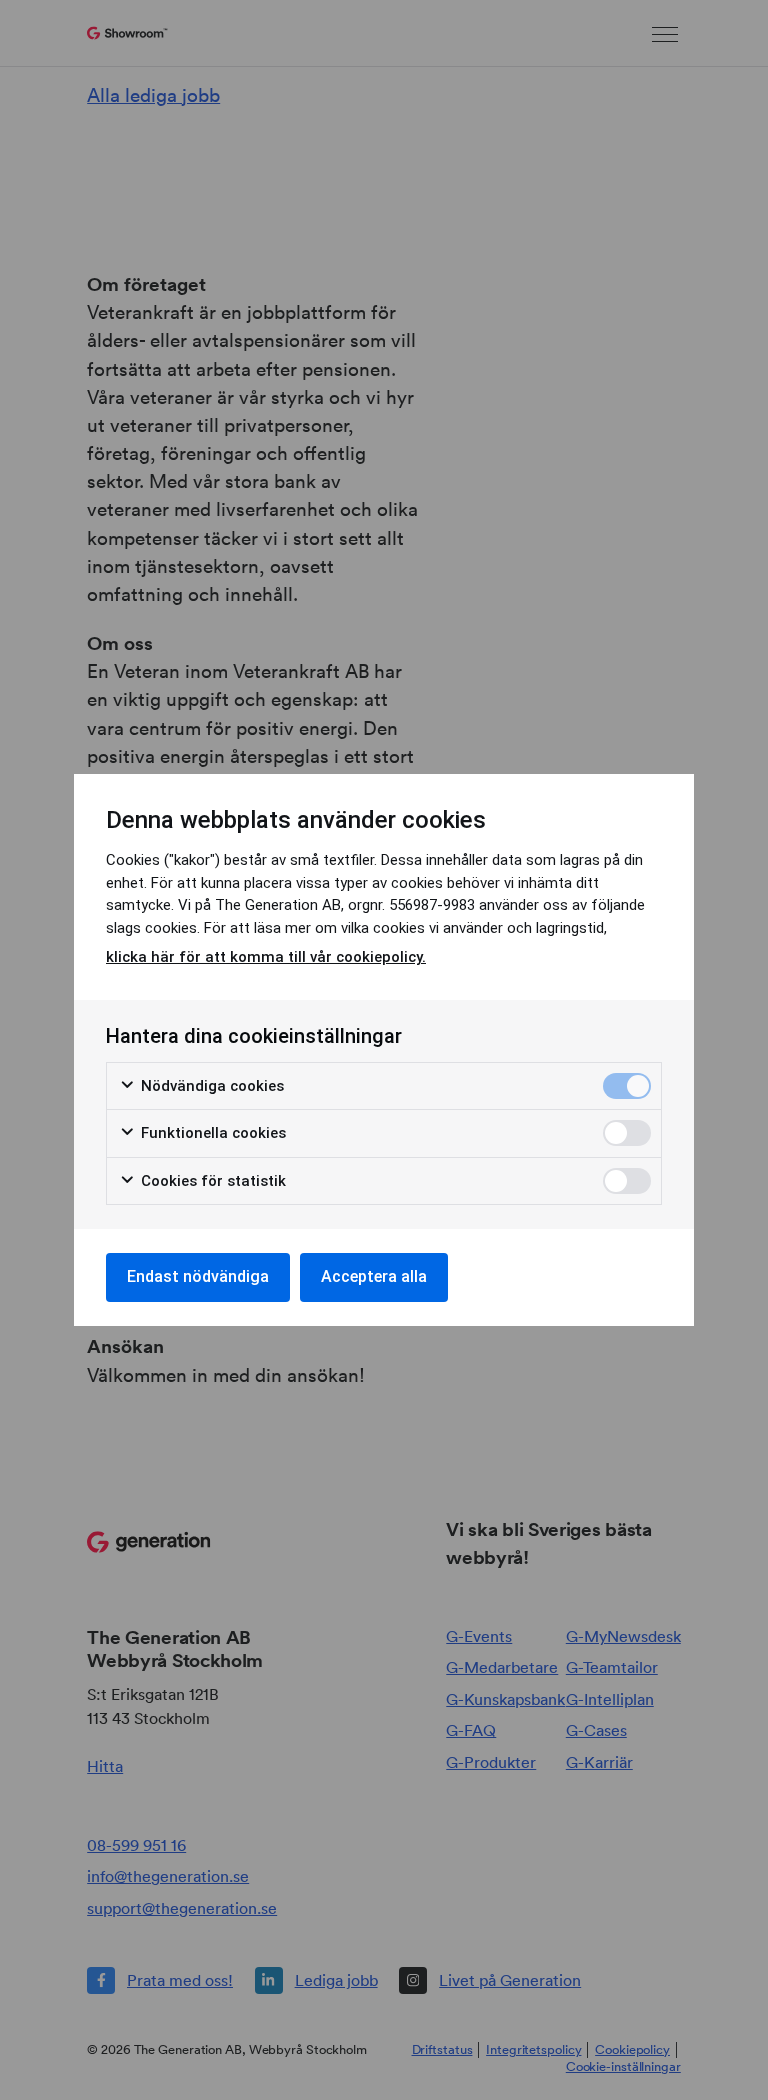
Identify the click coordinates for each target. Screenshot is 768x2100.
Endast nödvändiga (198, 1276)
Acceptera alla (374, 1276)
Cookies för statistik (211, 1181)
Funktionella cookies (211, 1133)
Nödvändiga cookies (210, 1086)
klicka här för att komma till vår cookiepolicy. (266, 957)
